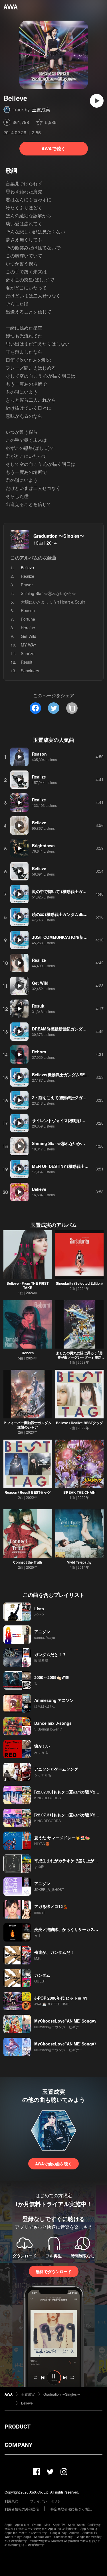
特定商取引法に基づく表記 (71, 2509)
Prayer (27, 585)
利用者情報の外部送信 (22, 2509)
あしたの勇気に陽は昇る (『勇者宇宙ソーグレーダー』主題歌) (79, 1357)
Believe (27, 2403)
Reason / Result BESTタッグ (28, 1492)
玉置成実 (41, 110)
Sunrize (28, 653)
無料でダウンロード (54, 2271)
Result (27, 662)
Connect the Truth (28, 1562)
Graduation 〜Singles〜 (59, 536)
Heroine (28, 628)
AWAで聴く (53, 148)
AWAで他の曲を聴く (53, 2164)
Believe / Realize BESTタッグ (79, 1423)
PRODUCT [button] (18, 2427)
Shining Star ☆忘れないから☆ (48, 593)
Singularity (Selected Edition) (79, 1283)
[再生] (97, 101)
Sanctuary (30, 671)
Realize (28, 576)
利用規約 (11, 2501)
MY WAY (29, 645)
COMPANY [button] (18, 2445)
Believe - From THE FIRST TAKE (28, 1285)
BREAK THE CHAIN (79, 1492)
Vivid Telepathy (79, 1562)
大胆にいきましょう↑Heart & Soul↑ (53, 602)
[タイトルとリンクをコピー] (72, 708)
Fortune (28, 619)
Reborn (28, 1353)
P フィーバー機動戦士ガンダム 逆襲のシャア (28, 1425)
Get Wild (29, 636)
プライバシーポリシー (47, 2501)
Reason (28, 610)
